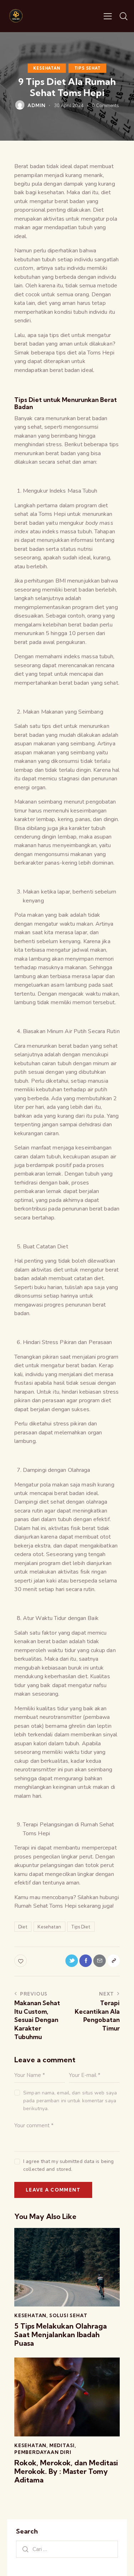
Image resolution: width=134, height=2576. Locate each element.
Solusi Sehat (68, 2315)
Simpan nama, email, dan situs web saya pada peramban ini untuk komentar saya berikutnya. (70, 2101)
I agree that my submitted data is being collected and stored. (68, 2165)
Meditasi (62, 2445)
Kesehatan (47, 68)
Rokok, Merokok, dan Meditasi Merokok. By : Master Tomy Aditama (66, 2471)
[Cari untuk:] (67, 2549)
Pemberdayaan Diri (43, 2452)
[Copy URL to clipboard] (113, 1961)
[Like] (21, 1961)
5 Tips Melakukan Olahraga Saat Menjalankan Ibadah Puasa (61, 2335)
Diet (23, 1927)
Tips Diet (81, 1927)
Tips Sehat (88, 68)
